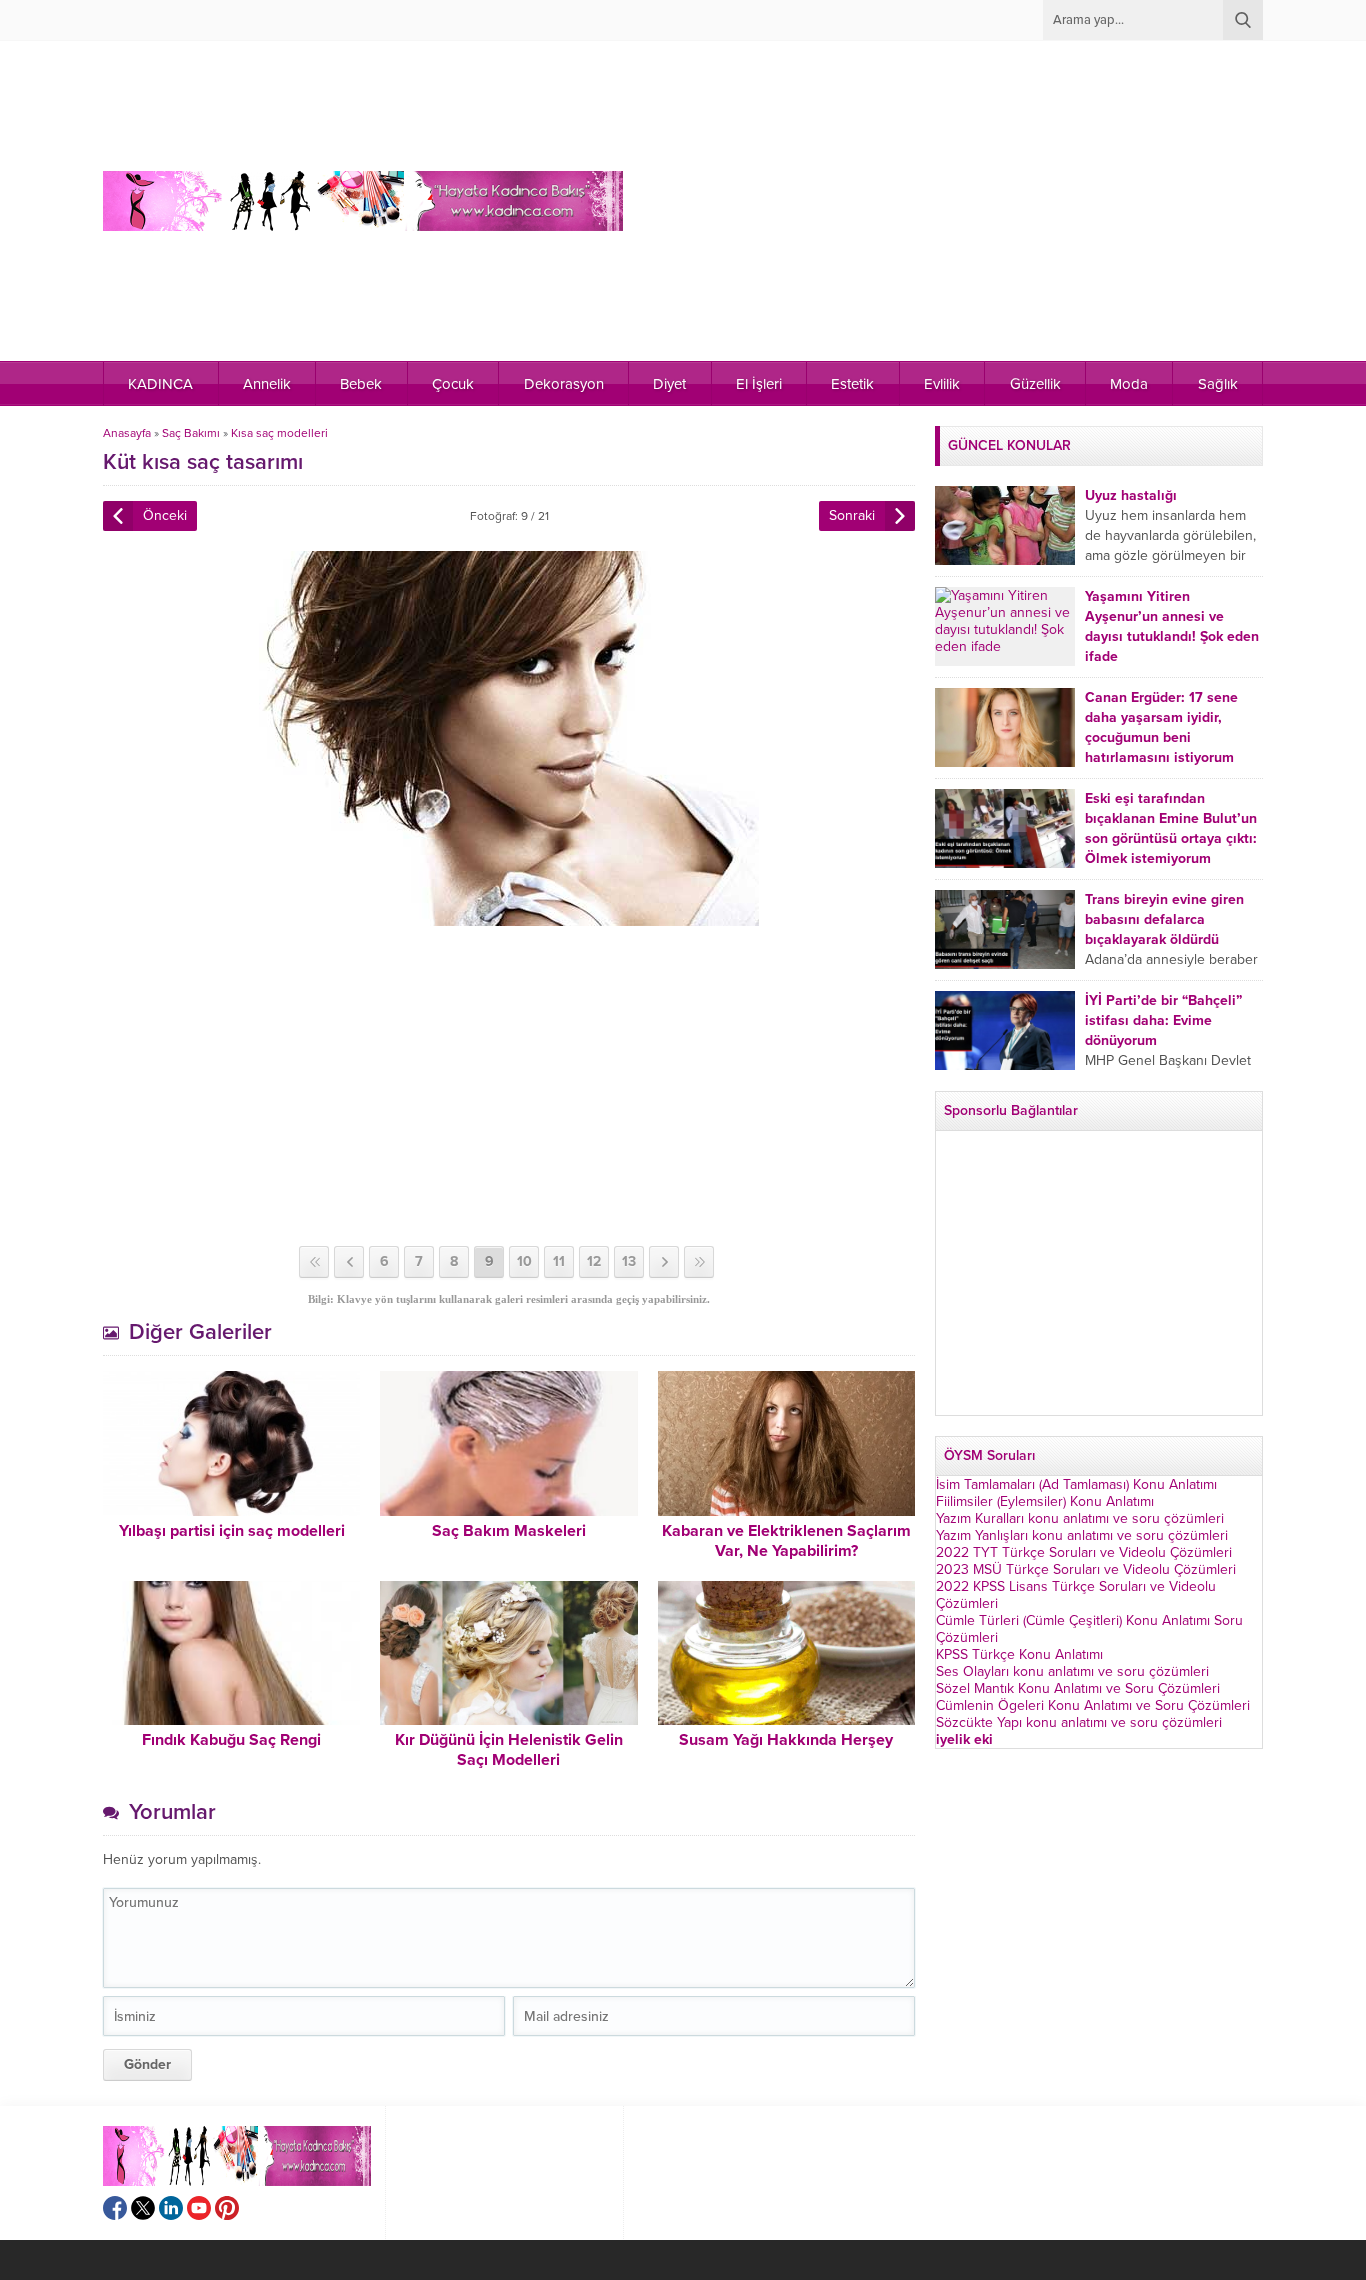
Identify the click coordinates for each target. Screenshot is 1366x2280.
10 (524, 1261)
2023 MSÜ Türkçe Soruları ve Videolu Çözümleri (1086, 1569)
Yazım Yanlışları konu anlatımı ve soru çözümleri (1082, 1535)
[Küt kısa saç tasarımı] (509, 917)
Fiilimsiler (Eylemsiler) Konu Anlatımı (1045, 1501)
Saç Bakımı (191, 433)
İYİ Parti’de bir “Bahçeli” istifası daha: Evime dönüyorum (1163, 1020)
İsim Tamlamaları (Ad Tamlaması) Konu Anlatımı (1076, 1484)
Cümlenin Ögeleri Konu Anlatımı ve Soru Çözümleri (1093, 1705)
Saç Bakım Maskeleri (509, 1531)
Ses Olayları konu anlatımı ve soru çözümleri (1072, 1671)
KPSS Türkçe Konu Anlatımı (1019, 1654)
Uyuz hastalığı (1131, 495)
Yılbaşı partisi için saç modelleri (232, 1531)
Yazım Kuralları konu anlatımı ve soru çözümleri (1080, 1518)
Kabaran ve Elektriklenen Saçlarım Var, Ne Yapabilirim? (786, 1541)
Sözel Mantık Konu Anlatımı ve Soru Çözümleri (1078, 1688)
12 (594, 1261)
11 (559, 1261)
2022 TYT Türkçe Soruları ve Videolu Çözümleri (1084, 1552)
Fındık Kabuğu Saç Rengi (231, 1740)
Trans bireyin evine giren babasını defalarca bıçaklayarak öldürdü (1164, 919)
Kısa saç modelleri (279, 433)
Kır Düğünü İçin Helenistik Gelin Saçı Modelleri (509, 1750)
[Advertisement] (913, 201)
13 (629, 1261)
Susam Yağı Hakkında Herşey (786, 1740)
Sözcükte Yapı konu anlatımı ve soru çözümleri (1079, 1722)
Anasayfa (127, 433)
